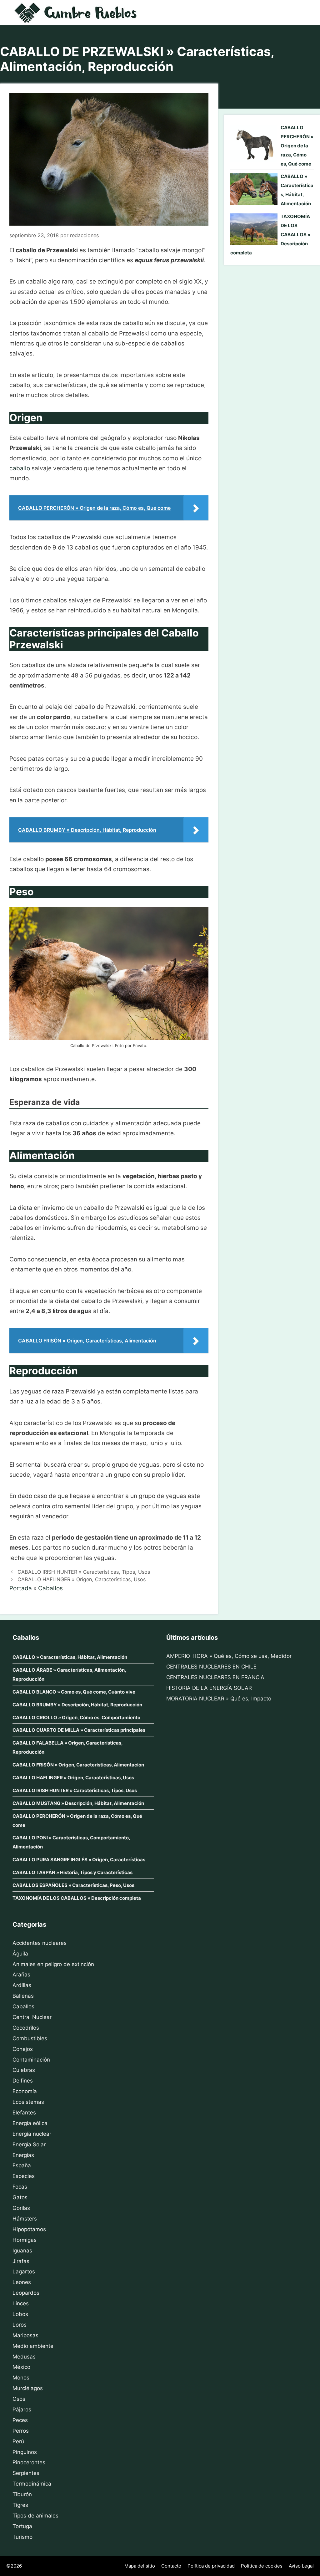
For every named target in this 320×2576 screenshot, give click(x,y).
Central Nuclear (32, 2017)
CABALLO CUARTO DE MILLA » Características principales (79, 1730)
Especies (24, 2176)
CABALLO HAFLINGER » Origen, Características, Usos (82, 1579)
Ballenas (23, 1996)
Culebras (24, 2070)
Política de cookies (262, 2566)
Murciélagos (28, 2388)
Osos (19, 2399)
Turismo (22, 2537)
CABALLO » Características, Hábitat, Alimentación (70, 1657)
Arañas (21, 1975)
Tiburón (22, 2494)
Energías (23, 2155)
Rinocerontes (29, 2462)
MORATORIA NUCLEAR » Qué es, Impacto (219, 1699)
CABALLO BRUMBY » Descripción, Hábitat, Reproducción (77, 1705)
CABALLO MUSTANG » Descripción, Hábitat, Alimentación (78, 1803)
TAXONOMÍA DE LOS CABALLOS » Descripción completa (77, 1898)
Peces (20, 2420)
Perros (21, 2431)
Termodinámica (32, 2484)
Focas (20, 2187)
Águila (20, 1954)
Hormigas (25, 2240)
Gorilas (21, 2208)
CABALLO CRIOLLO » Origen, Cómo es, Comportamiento (76, 1717)
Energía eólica (30, 2123)
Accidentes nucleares (40, 1943)
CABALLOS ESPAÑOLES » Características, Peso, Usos (73, 1885)
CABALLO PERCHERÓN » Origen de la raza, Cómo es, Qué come (297, 146)
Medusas (24, 2357)
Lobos (20, 2314)
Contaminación (31, 2060)
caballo (20, 468)
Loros (20, 2325)
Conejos (23, 2049)
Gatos (20, 2197)
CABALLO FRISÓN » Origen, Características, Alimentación (78, 1765)
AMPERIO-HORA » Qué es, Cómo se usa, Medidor (229, 1656)
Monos (21, 2378)
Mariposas (25, 2335)
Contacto (171, 2566)
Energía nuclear (32, 2134)
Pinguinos (25, 2452)
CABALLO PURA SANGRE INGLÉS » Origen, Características (79, 1860)
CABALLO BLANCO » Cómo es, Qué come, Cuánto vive (74, 1692)
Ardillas (22, 1985)
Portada (21, 1588)
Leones (22, 2282)
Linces (21, 2303)
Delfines (23, 2081)
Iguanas (22, 2251)
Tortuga (22, 2526)
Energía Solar (29, 2144)
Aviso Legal (301, 2566)
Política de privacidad (211, 2566)
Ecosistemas (28, 2102)
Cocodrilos (26, 2028)
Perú (18, 2441)
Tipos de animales (35, 2516)
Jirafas (21, 2261)
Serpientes (26, 2473)
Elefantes (24, 2113)
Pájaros (22, 2410)
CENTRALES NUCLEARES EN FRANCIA (215, 1677)
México (21, 2367)
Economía (25, 2091)
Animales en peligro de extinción (53, 1964)
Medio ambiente (33, 2346)
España (22, 2165)
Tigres (20, 2505)
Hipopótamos (29, 2229)
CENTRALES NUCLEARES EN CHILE (211, 1667)
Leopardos (26, 2293)
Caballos (50, 1588)
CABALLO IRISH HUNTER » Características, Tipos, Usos (84, 1572)
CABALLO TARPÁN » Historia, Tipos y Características (72, 1872)
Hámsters (25, 2219)
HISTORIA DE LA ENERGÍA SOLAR (209, 1688)
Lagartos (24, 2272)
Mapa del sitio (140, 2566)
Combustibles (30, 2038)
